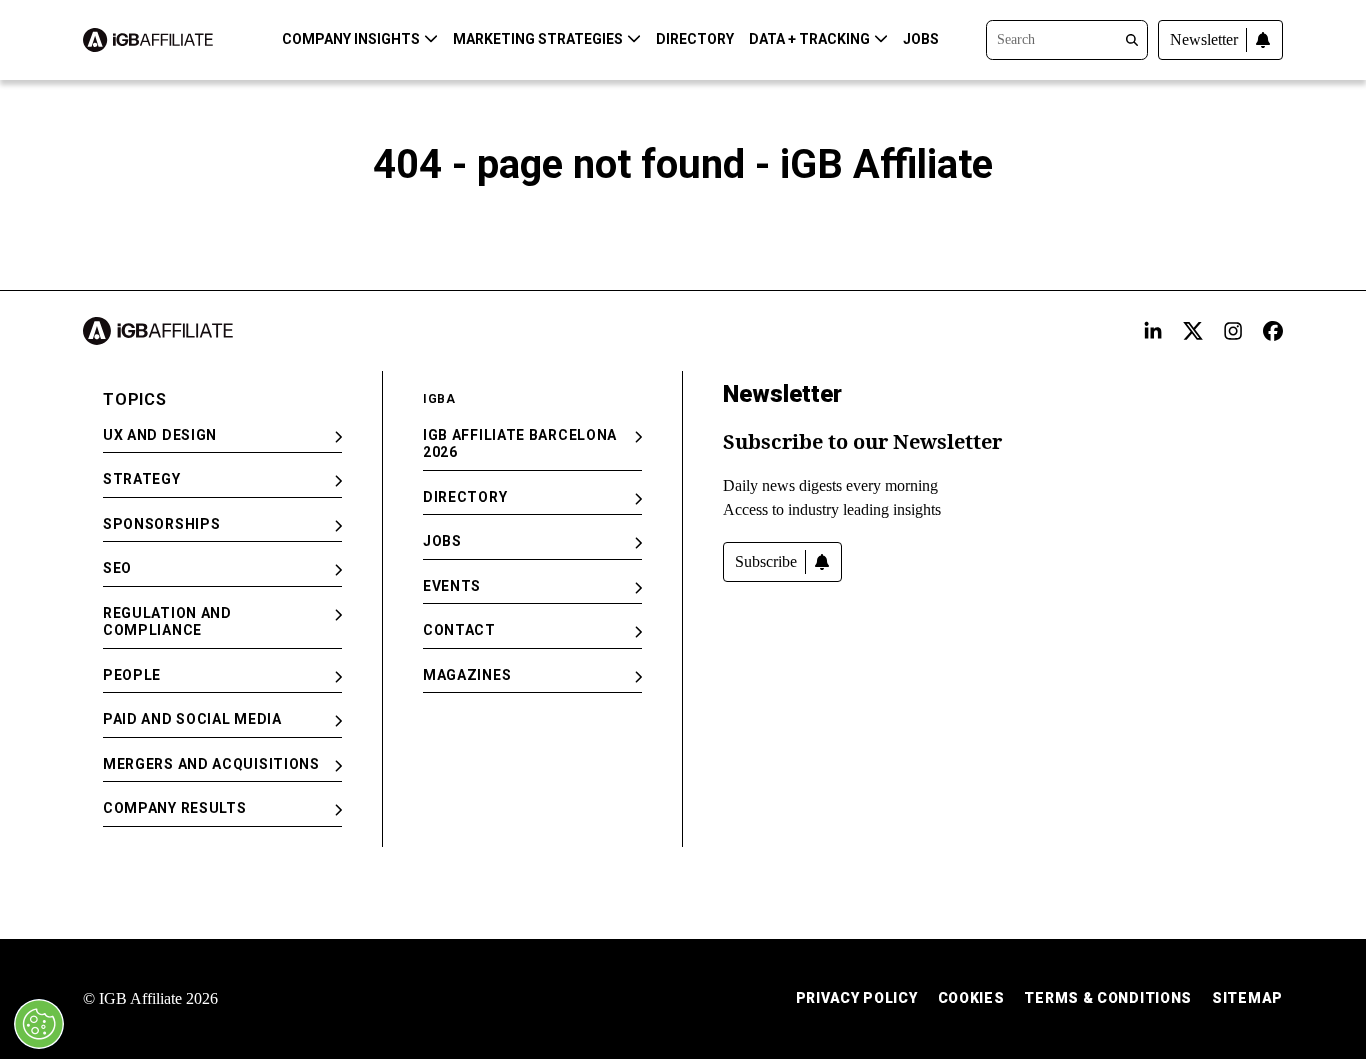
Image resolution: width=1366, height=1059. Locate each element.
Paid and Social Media (192, 719)
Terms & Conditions (1108, 998)
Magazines (467, 675)
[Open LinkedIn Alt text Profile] (1153, 331)
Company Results (175, 808)
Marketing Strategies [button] (538, 39)
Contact (459, 630)
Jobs (921, 39)
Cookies (971, 998)
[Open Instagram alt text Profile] (1233, 331)
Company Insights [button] (351, 39)
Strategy (142, 479)
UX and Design (160, 435)
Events (452, 586)
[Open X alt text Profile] (1193, 331)
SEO (117, 568)
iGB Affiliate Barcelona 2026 (520, 444)
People (132, 675)
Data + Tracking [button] (809, 39)
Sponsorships (161, 524)
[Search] (1067, 38)
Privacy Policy (857, 998)
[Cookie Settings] (39, 1024)
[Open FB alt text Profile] (1273, 331)
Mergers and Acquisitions (211, 764)
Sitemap (1247, 998)
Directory (695, 39)
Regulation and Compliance (167, 622)
